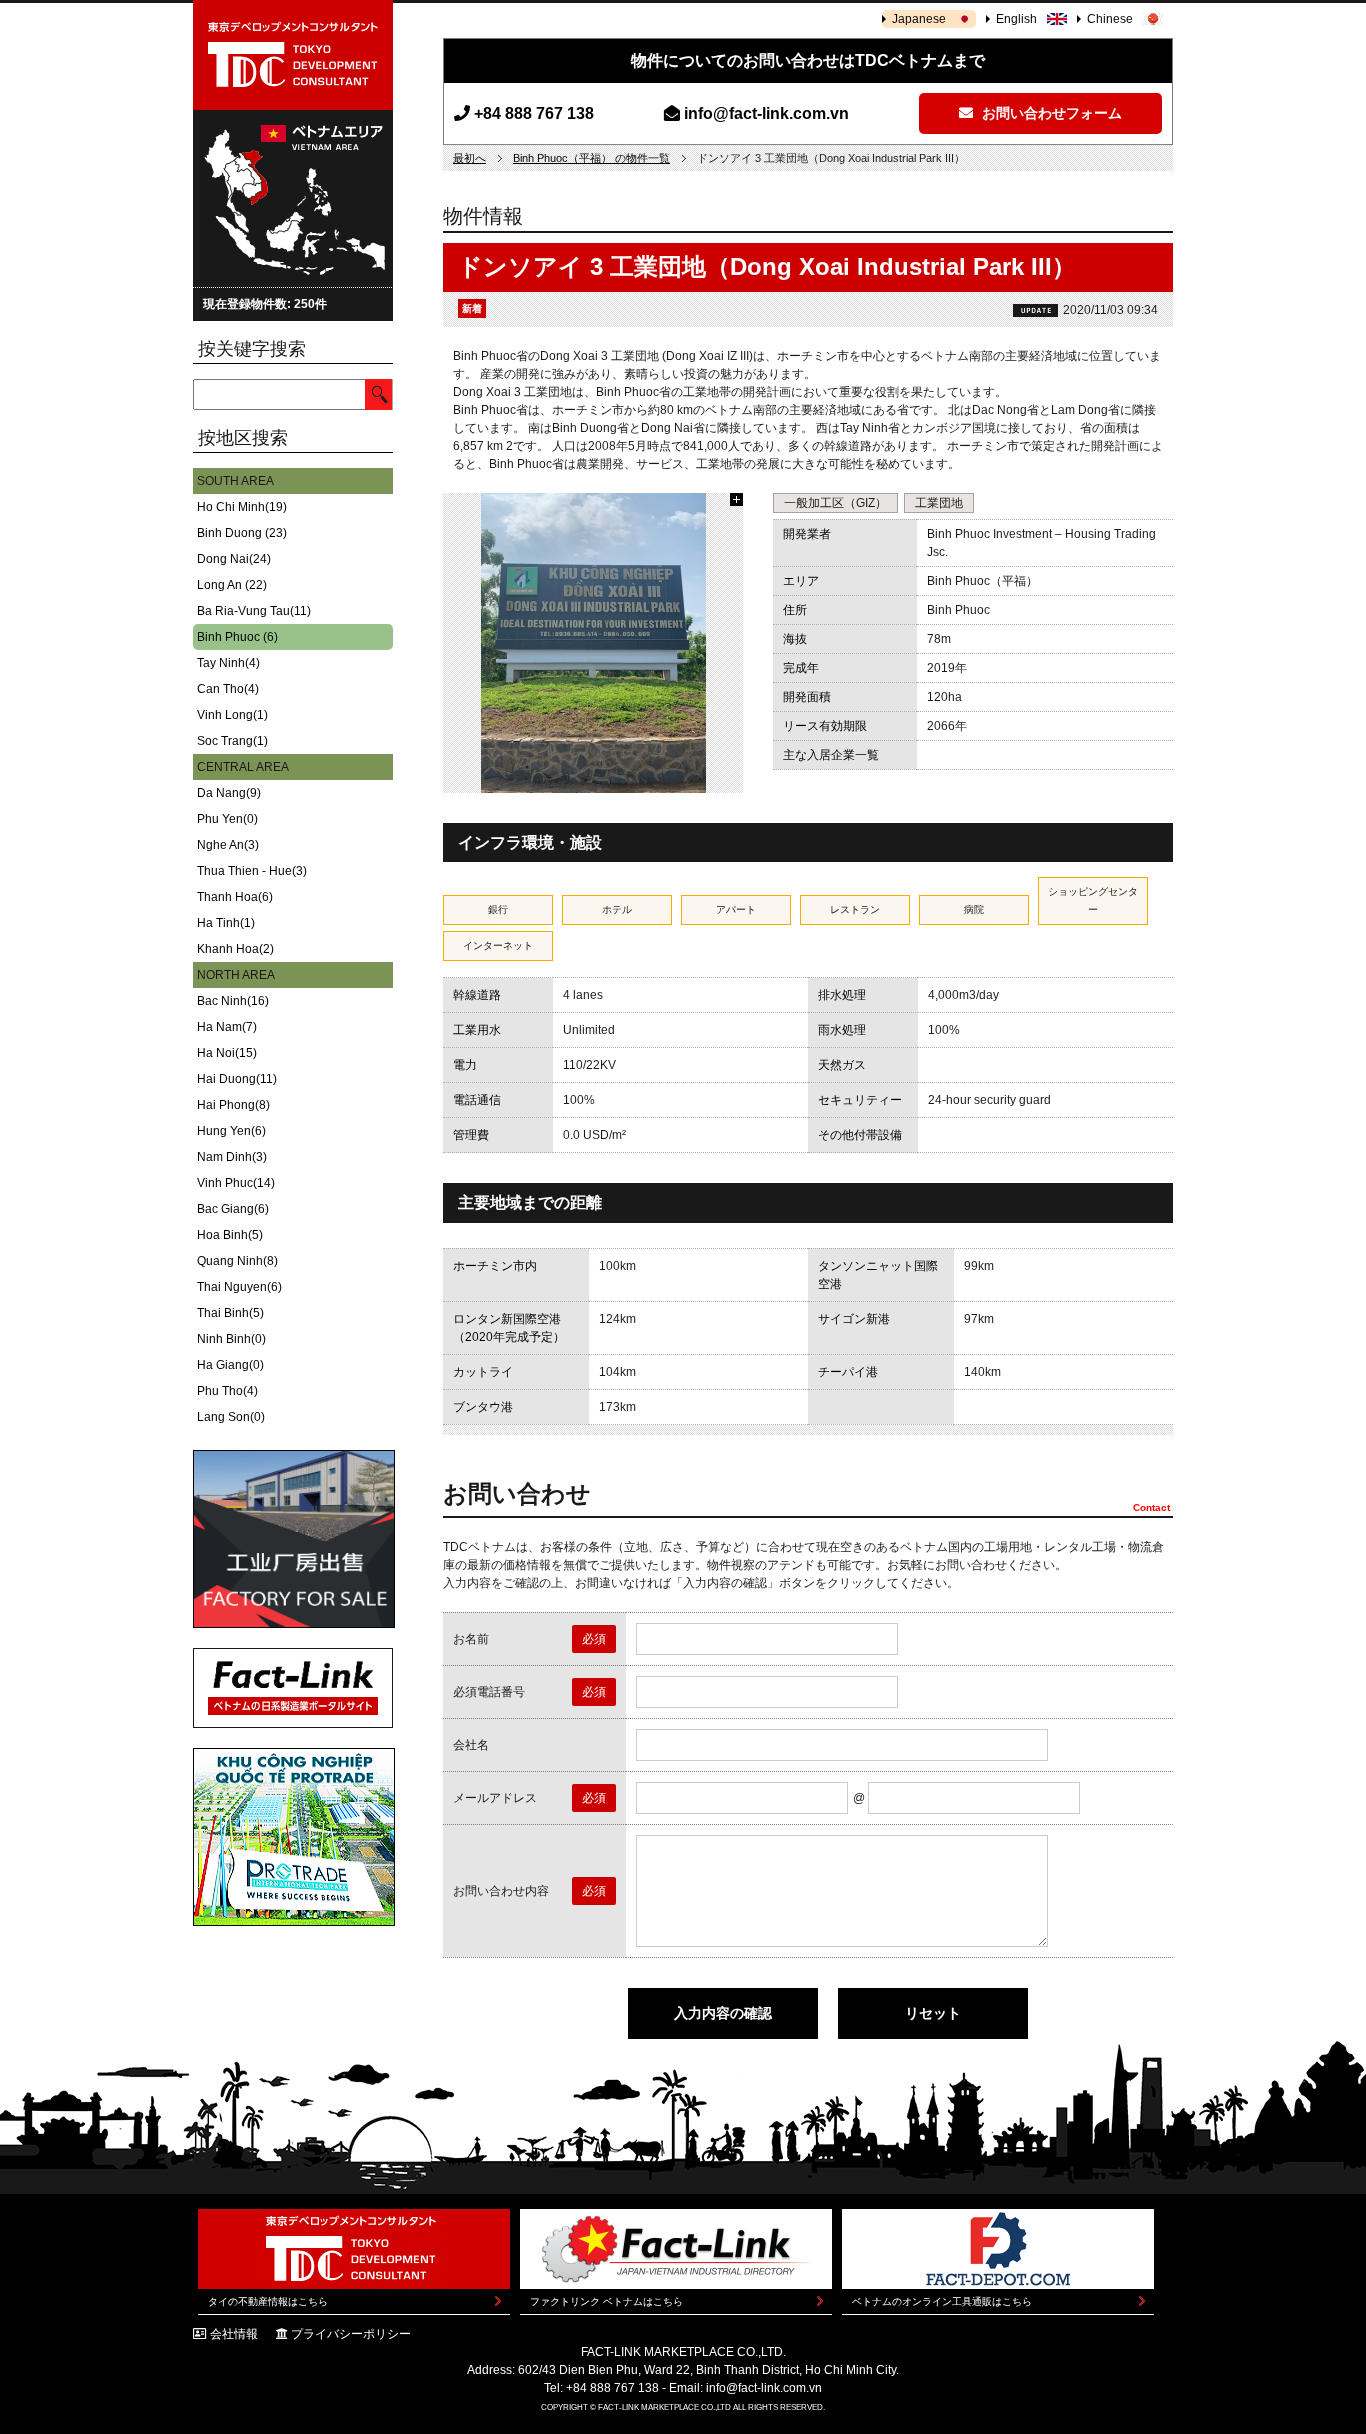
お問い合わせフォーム (1050, 113)
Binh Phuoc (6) (237, 637)
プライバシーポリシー (351, 2334)
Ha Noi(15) (227, 1053)
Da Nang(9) (229, 793)
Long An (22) (232, 585)
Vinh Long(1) (232, 715)
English (1016, 19)
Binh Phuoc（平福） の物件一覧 (591, 158)
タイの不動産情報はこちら (268, 2301)
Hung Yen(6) (231, 1131)
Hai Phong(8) (233, 1105)
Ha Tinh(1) (226, 923)
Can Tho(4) (228, 689)
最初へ (469, 158)
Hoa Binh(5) (230, 1235)
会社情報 (234, 2334)
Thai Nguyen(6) (239, 1287)
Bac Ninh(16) (233, 1001)
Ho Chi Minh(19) (242, 507)
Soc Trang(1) (232, 741)
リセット (933, 2013)
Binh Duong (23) (242, 533)
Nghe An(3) (228, 845)
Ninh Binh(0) (231, 1339)
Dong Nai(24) (234, 559)
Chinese (1110, 19)
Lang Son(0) (231, 1417)
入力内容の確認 (723, 2013)
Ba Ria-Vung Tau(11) (254, 611)
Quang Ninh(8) (237, 1261)
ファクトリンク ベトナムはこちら (606, 2301)
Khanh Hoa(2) (235, 949)
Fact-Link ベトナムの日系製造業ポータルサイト (293, 1688)
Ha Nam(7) (227, 1027)
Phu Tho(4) (227, 1391)
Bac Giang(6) (233, 1209)
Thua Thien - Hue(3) (252, 871)
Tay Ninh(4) (228, 663)
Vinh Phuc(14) (236, 1183)
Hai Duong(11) (237, 1079)
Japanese (919, 19)
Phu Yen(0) (227, 819)
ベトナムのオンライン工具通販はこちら (942, 2301)
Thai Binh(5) (230, 1313)
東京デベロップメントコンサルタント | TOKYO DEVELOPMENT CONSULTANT (293, 55)
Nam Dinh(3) (232, 1157)
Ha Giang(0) (230, 1365)
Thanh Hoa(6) (235, 897)
